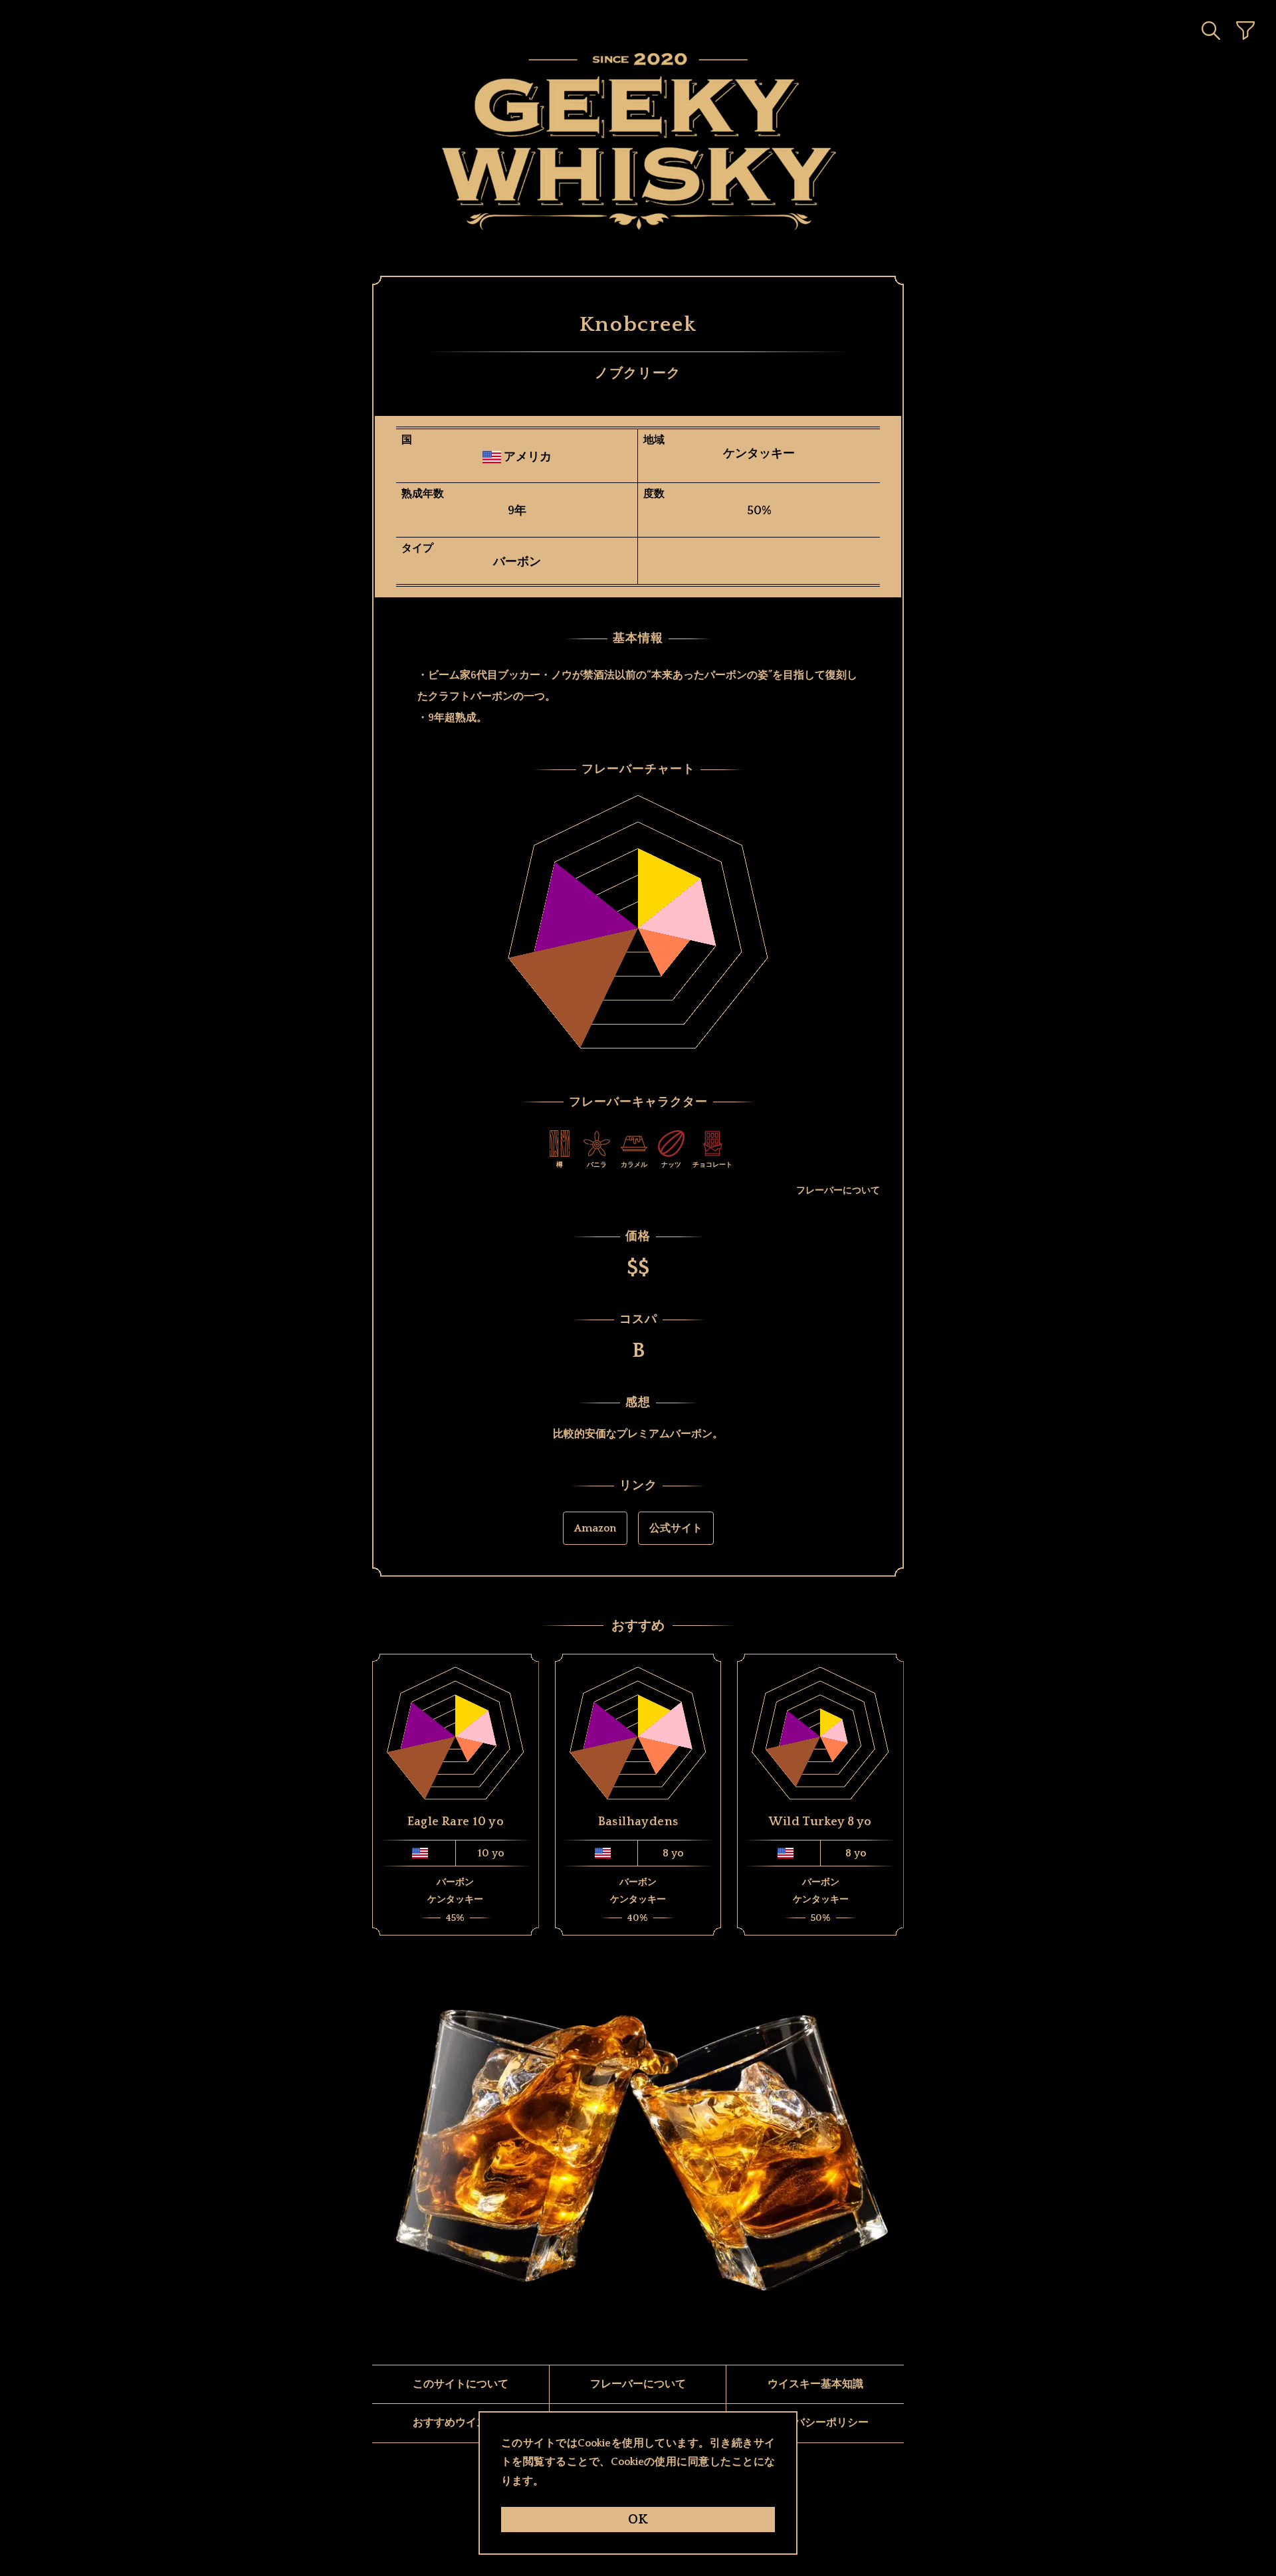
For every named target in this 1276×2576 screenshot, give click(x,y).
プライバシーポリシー (815, 2423)
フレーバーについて (838, 1191)
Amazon (595, 1528)
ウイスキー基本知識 (815, 2384)
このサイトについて (461, 2384)
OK (638, 2520)
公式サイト (676, 1528)
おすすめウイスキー (461, 2423)
